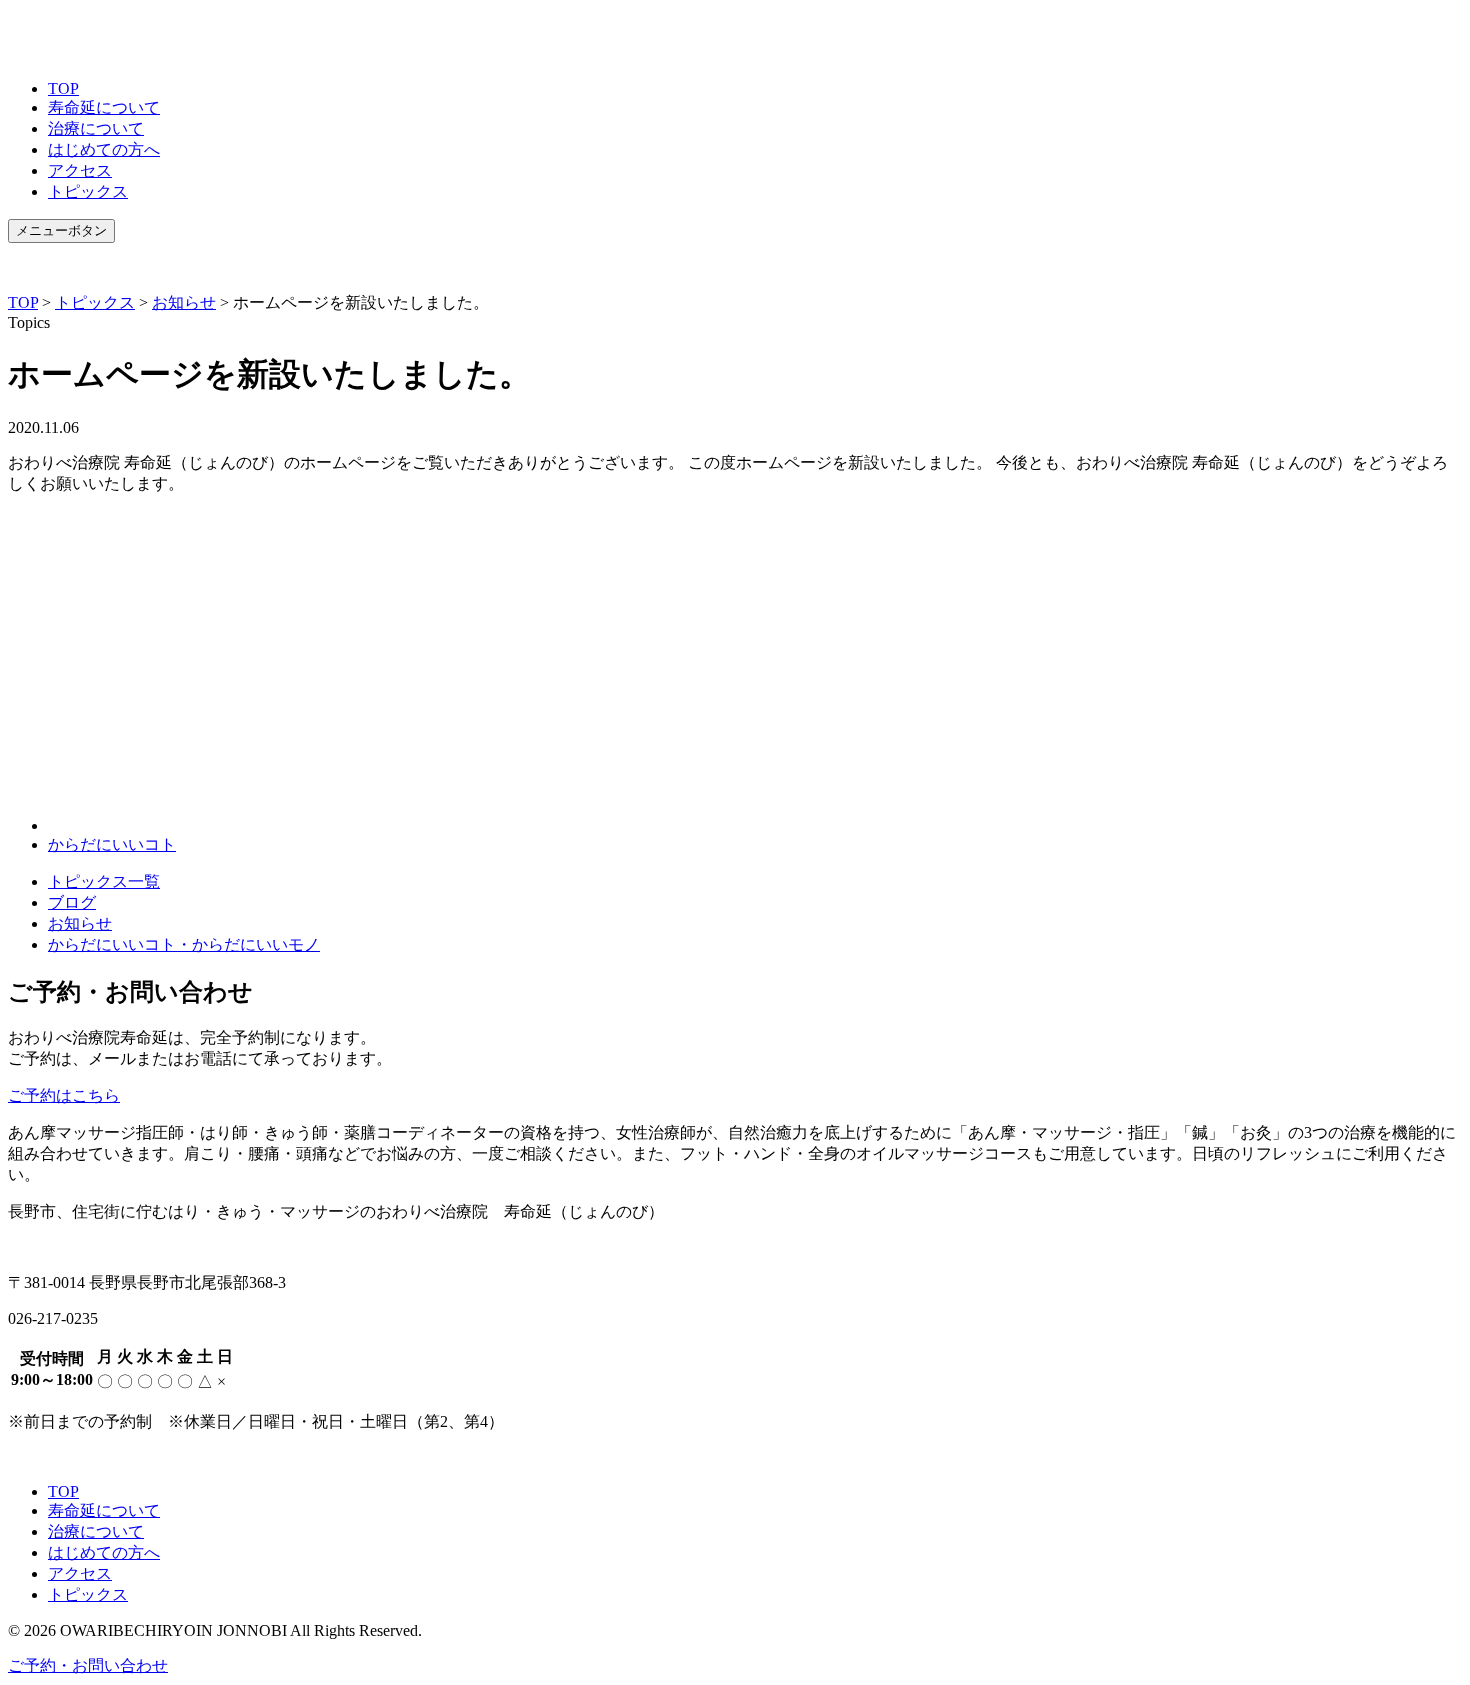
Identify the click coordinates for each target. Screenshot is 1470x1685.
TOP (63, 88)
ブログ (72, 902)
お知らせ (80, 923)
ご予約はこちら (64, 1095)
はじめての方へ (104, 149)
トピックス (88, 191)
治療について (96, 128)
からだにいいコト (112, 844)
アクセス (80, 170)
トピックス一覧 (104, 881)
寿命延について (104, 107)
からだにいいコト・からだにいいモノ (184, 944)
